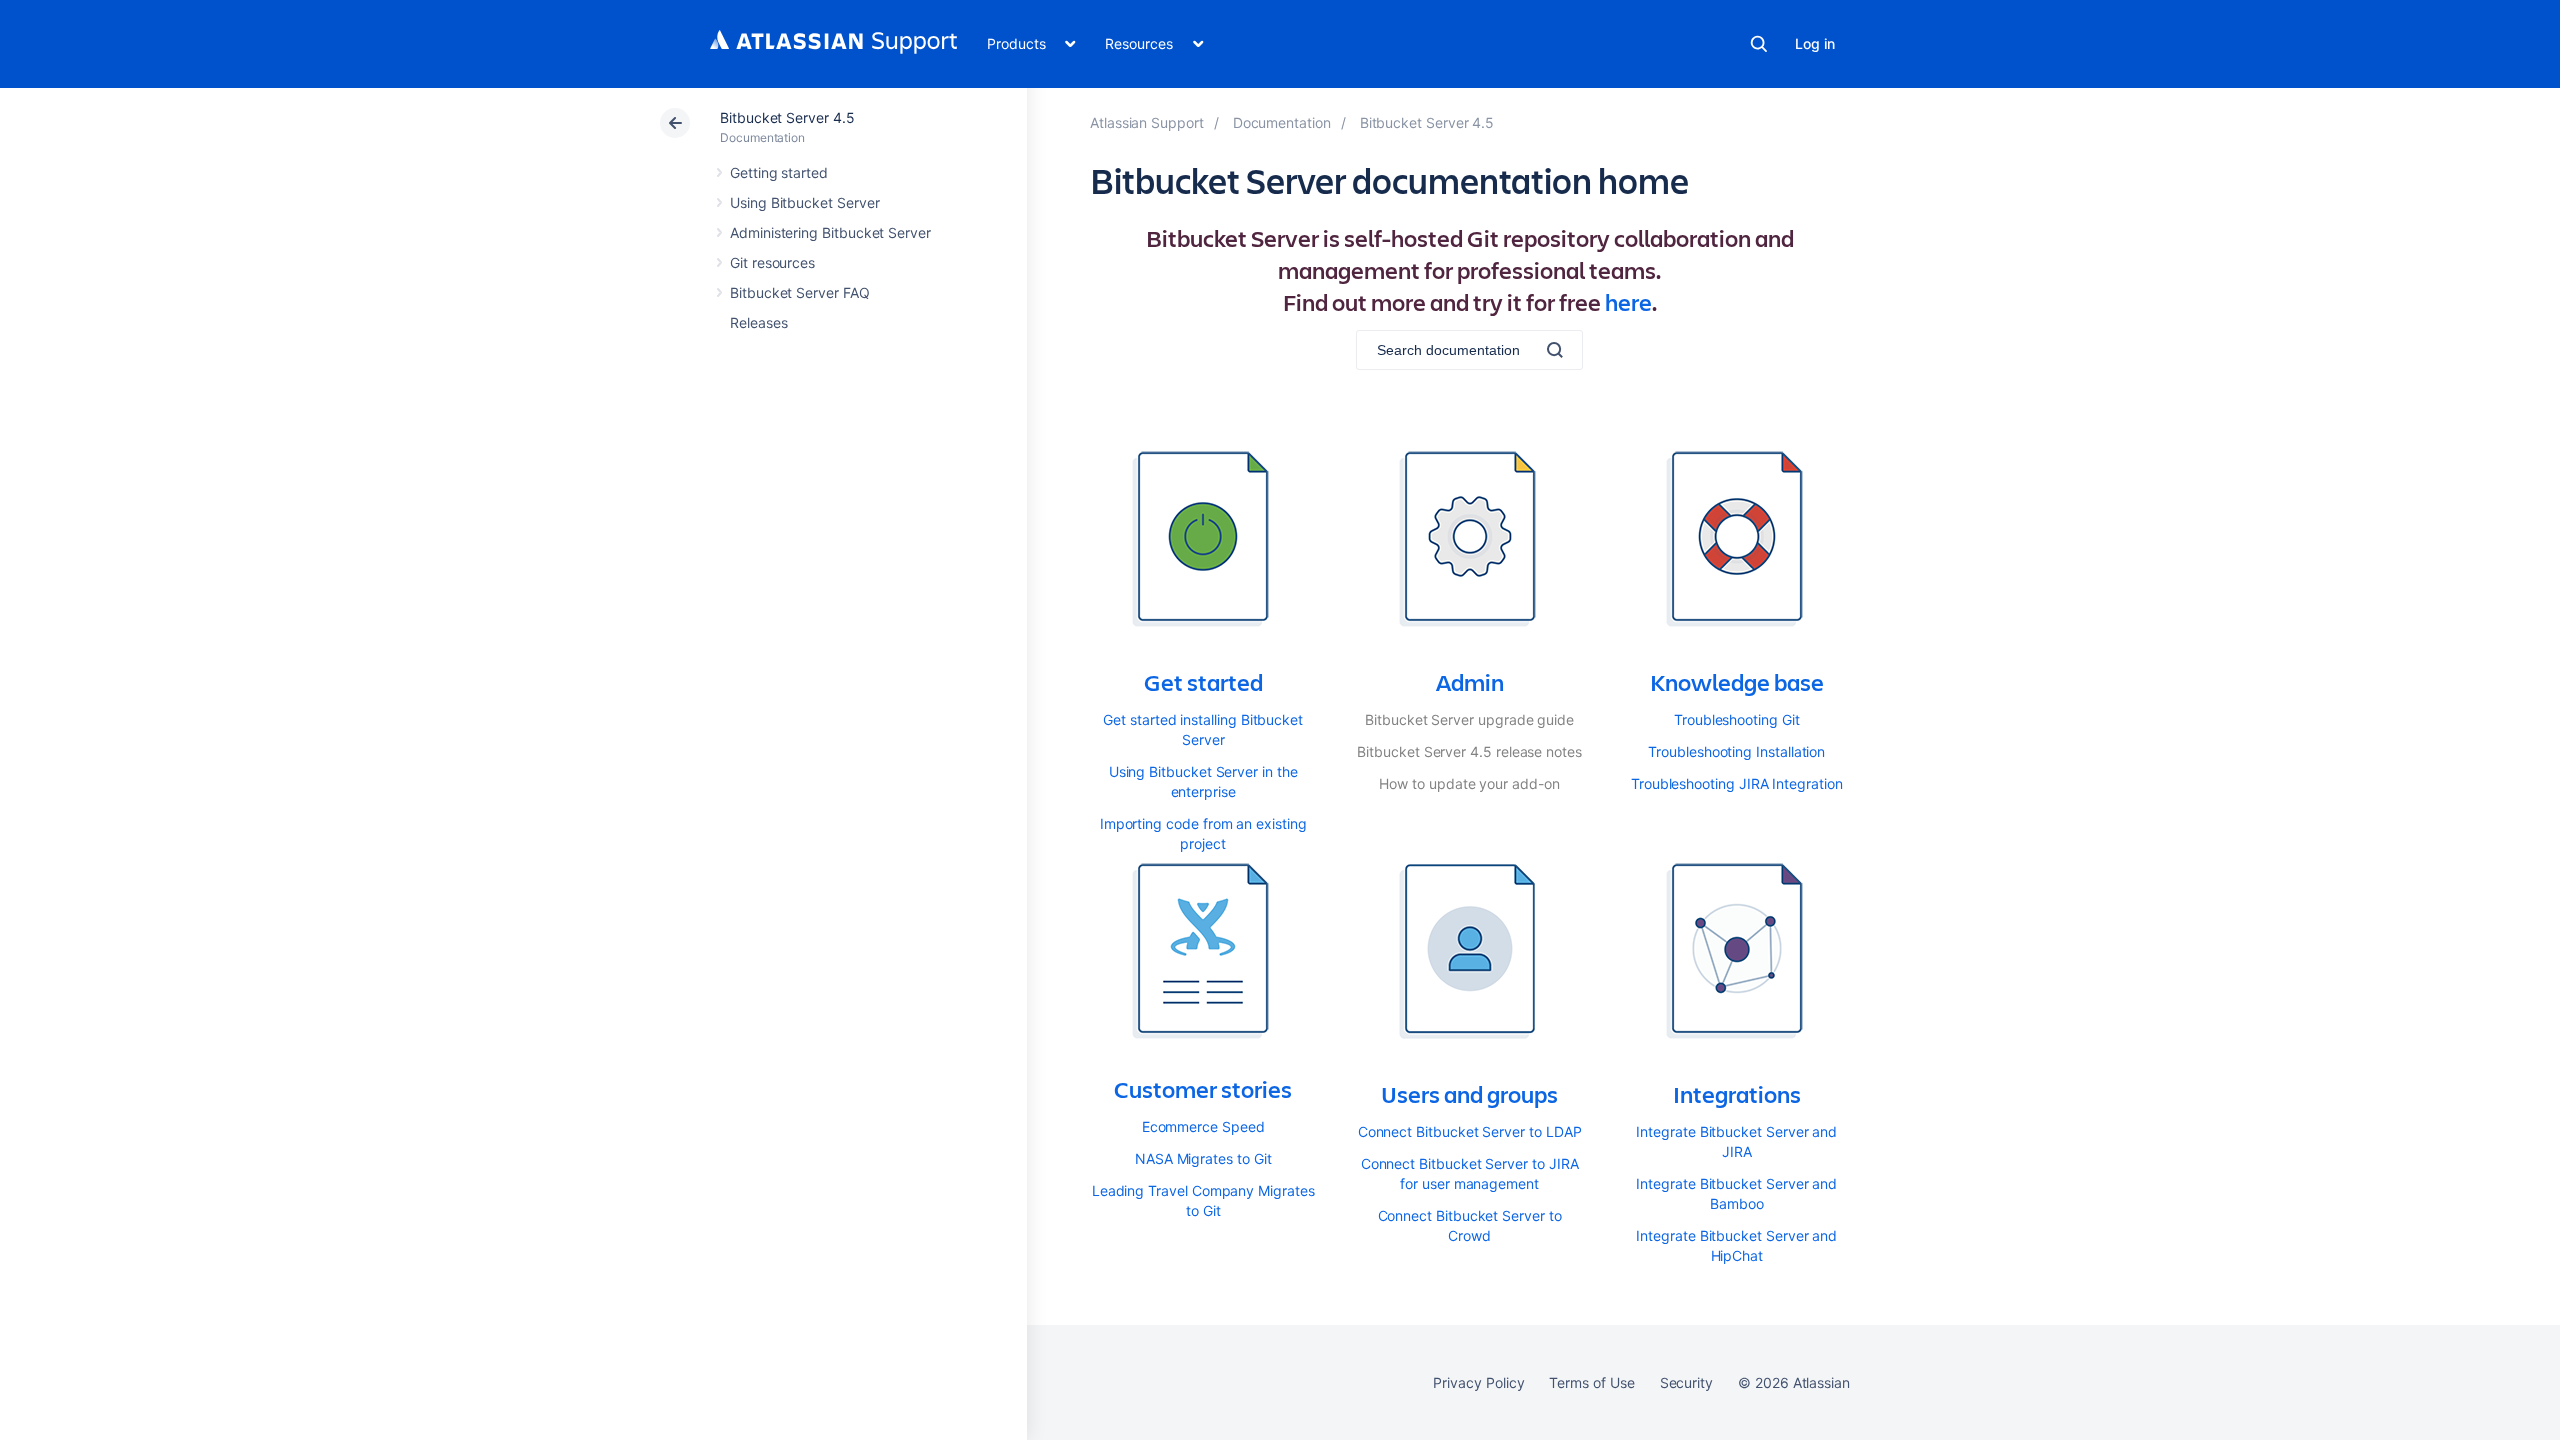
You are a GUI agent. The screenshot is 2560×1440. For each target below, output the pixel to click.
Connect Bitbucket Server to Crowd (1470, 1225)
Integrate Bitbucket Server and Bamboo (1736, 1193)
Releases (758, 322)
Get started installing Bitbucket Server (1203, 729)
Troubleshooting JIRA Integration (1737, 783)
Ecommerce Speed (1203, 1126)
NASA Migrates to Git (1203, 1158)
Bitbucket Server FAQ (800, 292)
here (1628, 302)
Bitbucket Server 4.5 (787, 117)
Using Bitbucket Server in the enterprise (1203, 781)
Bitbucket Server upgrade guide (1469, 719)
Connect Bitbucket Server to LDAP (1470, 1131)
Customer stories (1203, 1089)
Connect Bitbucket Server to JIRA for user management (1470, 1173)
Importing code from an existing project (1203, 833)
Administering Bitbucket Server (830, 232)
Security (1686, 1382)
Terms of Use (1591, 1382)
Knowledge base (1737, 682)
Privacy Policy (1478, 1382)
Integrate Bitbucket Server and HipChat (1736, 1245)
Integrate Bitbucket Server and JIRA (1736, 1141)
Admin (1470, 682)
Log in (1815, 43)
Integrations (1737, 1094)
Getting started (779, 172)
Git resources (772, 262)
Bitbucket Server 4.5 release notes (1469, 751)
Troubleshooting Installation (1736, 751)
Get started (1203, 682)
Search (1759, 44)
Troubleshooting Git (1737, 719)
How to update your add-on (1469, 783)
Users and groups (1469, 1094)
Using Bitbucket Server (804, 202)
